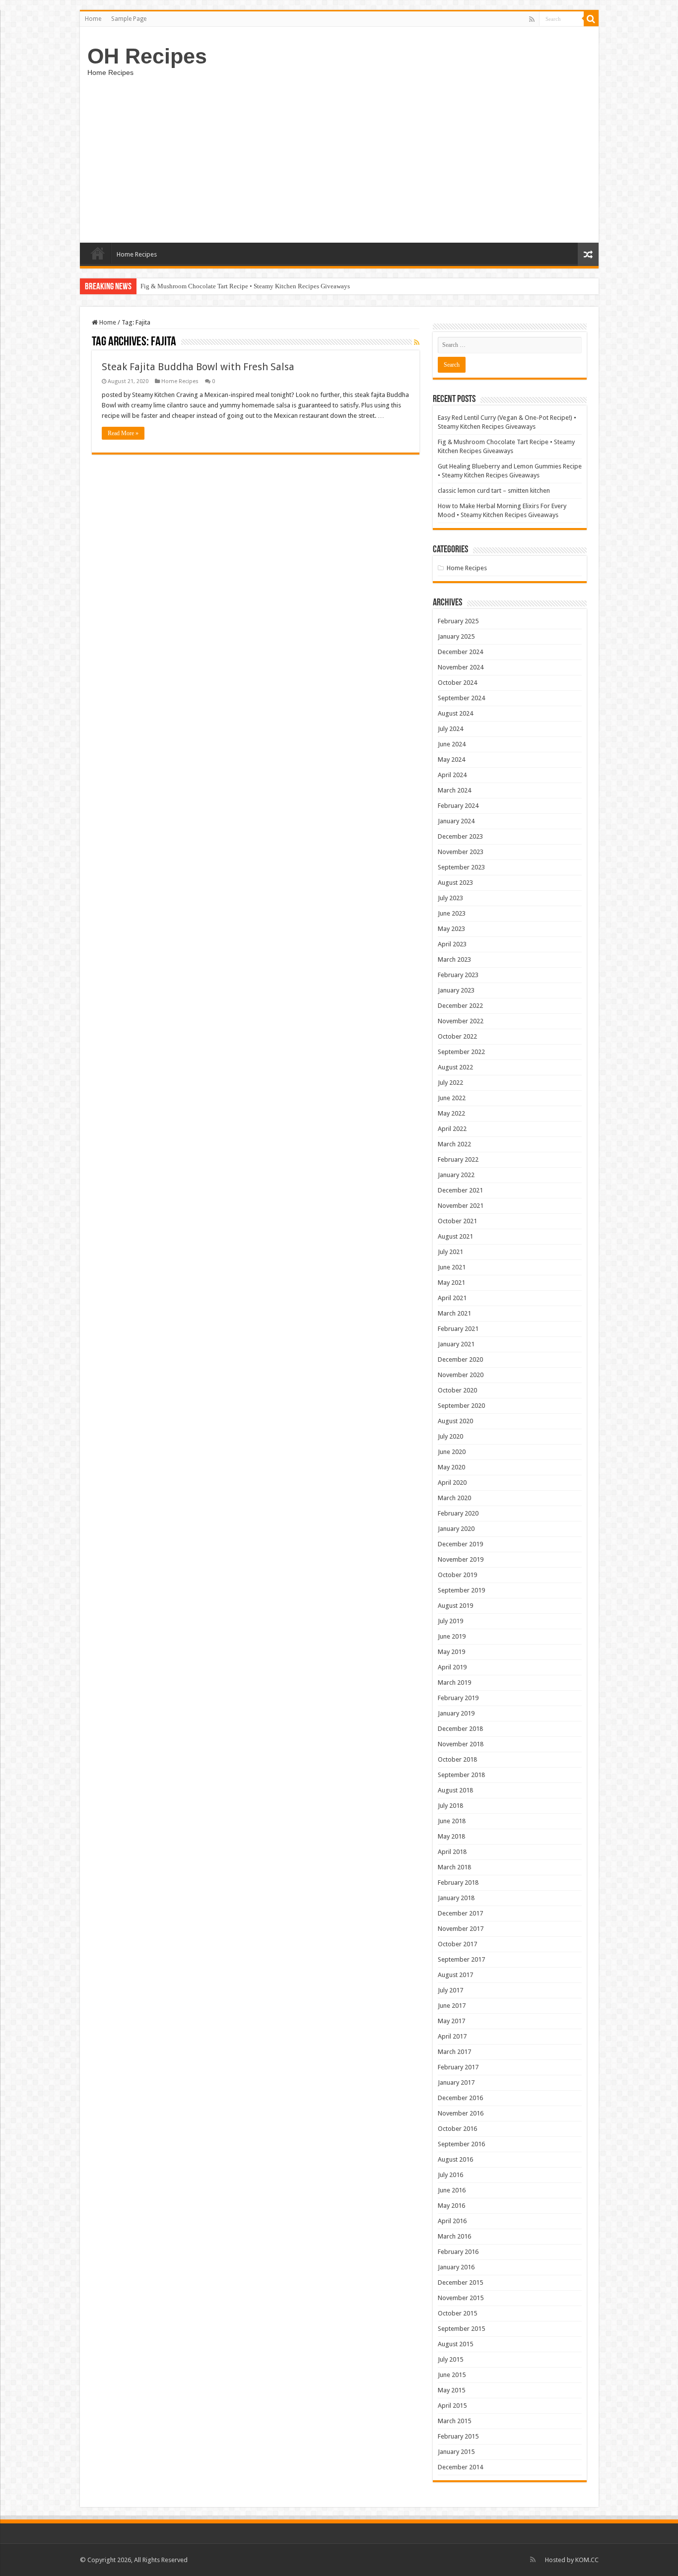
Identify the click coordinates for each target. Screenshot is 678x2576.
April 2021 (452, 1298)
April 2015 (452, 2406)
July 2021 (450, 1252)
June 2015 (452, 2375)
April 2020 (452, 1483)
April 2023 (452, 944)
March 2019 (454, 1683)
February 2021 (458, 1329)
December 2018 (460, 1729)
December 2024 (460, 652)
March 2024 (454, 790)
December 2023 (460, 836)
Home (93, 19)
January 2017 (456, 2082)
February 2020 (458, 1513)
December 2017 (460, 1913)
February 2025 (458, 621)
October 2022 (457, 1036)
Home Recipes (137, 254)
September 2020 (461, 1406)
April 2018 (452, 1852)
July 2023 (450, 898)
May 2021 (451, 1283)
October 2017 (457, 1944)
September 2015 (461, 2329)
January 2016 (456, 2267)
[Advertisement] (339, 158)
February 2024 (458, 806)
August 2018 (455, 1790)
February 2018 (458, 1882)
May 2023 (451, 929)
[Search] (591, 19)
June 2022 (452, 1098)
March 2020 (454, 1498)
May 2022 (451, 1113)
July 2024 (450, 729)
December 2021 (460, 1190)
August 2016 (455, 2159)
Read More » (123, 433)
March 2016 (454, 2236)
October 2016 (457, 2129)
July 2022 (450, 1083)
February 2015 (458, 2436)
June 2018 (452, 1821)
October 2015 (457, 2313)
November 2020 (461, 1375)
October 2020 (457, 1390)
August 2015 (455, 2344)
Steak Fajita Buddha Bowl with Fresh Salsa (198, 367)
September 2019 (461, 1590)
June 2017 (452, 2006)
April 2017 (452, 2036)
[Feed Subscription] (417, 342)
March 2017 (454, 2052)
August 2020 (455, 1421)
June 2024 (452, 744)
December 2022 (460, 1006)
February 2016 (458, 2252)
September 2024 (461, 698)
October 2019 (457, 1575)
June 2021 (452, 1267)
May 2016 (451, 2206)
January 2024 (456, 821)
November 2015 (461, 2298)
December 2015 (460, 2282)
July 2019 (450, 1621)
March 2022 (454, 1144)
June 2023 (452, 913)
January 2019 (456, 1713)
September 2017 (461, 1959)
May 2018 (451, 1836)
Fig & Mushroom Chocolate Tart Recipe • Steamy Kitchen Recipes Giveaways (245, 286)
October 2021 (457, 1221)
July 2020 (450, 1436)
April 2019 (452, 1667)
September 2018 (461, 1775)
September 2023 (461, 867)
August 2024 (455, 713)
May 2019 (451, 1652)
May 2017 (451, 2021)
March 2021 (454, 1313)
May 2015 (451, 2390)
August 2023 (455, 883)
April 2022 (452, 1129)
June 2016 (452, 2190)
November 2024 (461, 667)
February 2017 (458, 2067)
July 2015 (450, 2359)
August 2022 (455, 1067)
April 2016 (452, 2221)
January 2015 (456, 2452)
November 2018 (461, 1744)
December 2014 (460, 2467)
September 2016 (461, 2144)
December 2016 (460, 2098)
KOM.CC (587, 2560)
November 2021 (461, 1206)
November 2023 (461, 852)
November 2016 (461, 2113)
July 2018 (450, 1806)
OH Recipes (147, 56)
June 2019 (452, 1636)
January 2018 (456, 1898)
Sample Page (129, 19)
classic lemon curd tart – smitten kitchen (494, 491)
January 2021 (456, 1344)
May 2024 (451, 760)
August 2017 (455, 1975)
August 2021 (455, 1236)
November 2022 (461, 1021)
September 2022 (461, 1052)
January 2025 (456, 636)
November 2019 (461, 1559)
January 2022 (456, 1175)
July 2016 (450, 2175)
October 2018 (457, 1759)
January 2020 (456, 1529)
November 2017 (461, 1929)
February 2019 (458, 1698)
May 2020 (451, 1467)
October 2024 (457, 683)
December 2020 (460, 1359)
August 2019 (455, 1606)
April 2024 (452, 775)
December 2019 (460, 1544)
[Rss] (532, 19)
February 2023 (458, 975)
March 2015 (454, 2421)
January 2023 (456, 990)
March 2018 (454, 1867)
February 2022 (458, 1159)
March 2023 (454, 959)
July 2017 (450, 1990)
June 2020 (452, 1452)
